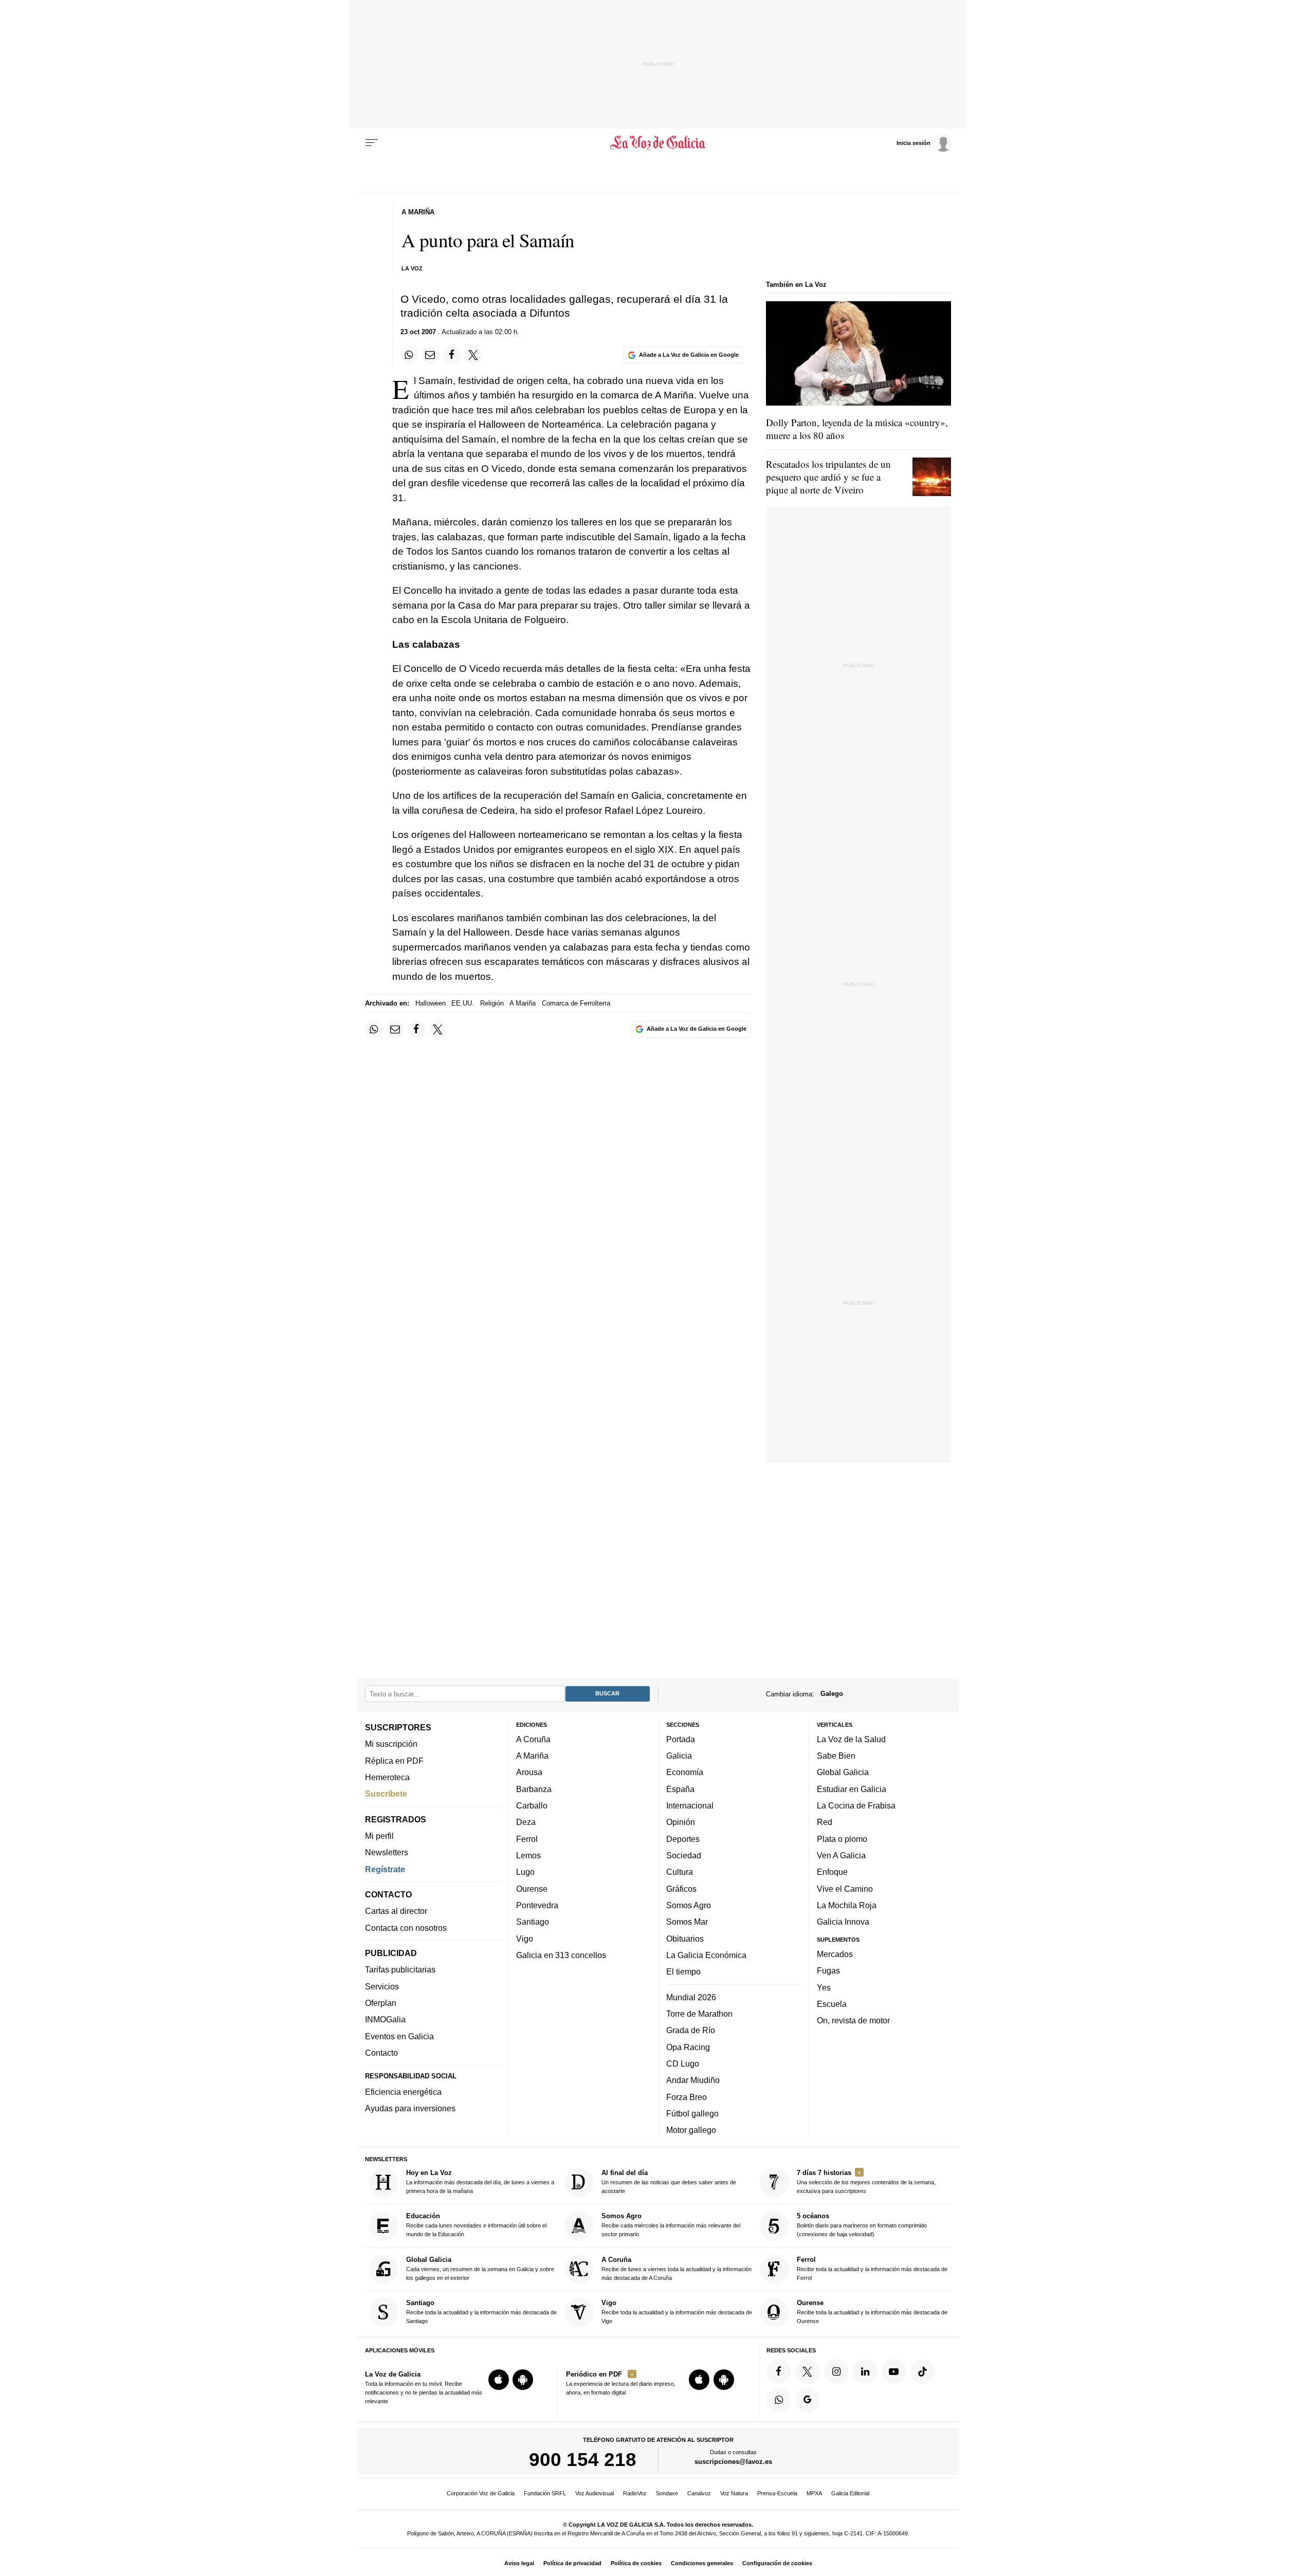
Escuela (832, 2004)
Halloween (431, 1003)
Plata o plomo (842, 1839)
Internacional (690, 1805)
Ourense (532, 1889)
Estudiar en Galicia (852, 1789)
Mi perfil (379, 1836)
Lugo (525, 1872)
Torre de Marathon (699, 2014)
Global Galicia (843, 1773)
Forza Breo (687, 2097)
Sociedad (684, 1855)
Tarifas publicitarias (400, 1970)
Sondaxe (667, 2493)
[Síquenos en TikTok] (923, 2371)
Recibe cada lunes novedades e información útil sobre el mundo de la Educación (476, 2225)
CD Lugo (683, 2063)
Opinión (681, 1822)
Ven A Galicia (841, 1855)
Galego (832, 1694)
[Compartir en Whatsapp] (409, 355)
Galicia (679, 1756)
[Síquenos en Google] (808, 2400)
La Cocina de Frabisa (856, 1805)
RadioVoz (635, 2493)
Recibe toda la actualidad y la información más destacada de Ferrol (872, 2268)
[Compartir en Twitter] (473, 355)
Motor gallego (691, 2130)
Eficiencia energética (403, 2092)
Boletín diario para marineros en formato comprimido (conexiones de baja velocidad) (862, 2225)
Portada (681, 1739)
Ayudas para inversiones (410, 2109)
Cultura (680, 1872)
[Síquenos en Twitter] (808, 2371)
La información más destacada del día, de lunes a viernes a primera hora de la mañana (480, 2181)
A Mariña (523, 1003)
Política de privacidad (572, 2563)
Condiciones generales (702, 2563)
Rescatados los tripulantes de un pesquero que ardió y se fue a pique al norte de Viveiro (828, 477)
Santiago (533, 1922)
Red (825, 1822)
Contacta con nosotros (406, 1928)
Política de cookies (636, 2563)
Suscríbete (386, 1794)
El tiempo (683, 1971)
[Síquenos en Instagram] (836, 2371)
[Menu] (372, 143)
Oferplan (381, 2003)
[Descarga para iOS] (499, 2380)
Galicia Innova (843, 1922)
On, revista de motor (853, 2020)
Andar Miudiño (693, 2080)
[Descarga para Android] (523, 2380)
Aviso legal (519, 2563)
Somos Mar (687, 1922)
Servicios (382, 1986)
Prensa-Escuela (777, 2493)
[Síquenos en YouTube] (894, 2371)
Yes (824, 1987)
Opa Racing (688, 2047)
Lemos (528, 1855)
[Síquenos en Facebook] (779, 2371)
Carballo (532, 1805)
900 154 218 (583, 2460)
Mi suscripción (391, 1744)
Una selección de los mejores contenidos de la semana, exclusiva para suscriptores (866, 2181)
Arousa (529, 1773)
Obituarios (685, 1939)
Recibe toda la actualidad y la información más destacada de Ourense (872, 2312)
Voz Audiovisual (595, 2493)
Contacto (381, 2053)
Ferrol (527, 1839)
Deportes (683, 1839)
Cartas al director (396, 1911)
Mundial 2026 (691, 1997)
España (680, 1789)
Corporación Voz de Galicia (481, 2493)
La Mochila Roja (847, 1905)
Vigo (525, 1939)
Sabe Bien (836, 1756)
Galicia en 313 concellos (561, 1955)
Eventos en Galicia (399, 2036)
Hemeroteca (387, 1777)
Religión (492, 1003)
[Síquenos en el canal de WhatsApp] (779, 2400)
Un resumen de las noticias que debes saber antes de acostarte (669, 2181)
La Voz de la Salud (851, 1739)
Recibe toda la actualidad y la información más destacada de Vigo (677, 2312)
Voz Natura (734, 2493)
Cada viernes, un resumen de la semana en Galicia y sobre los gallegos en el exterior (480, 2268)
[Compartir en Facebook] (452, 355)
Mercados (835, 1954)
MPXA (814, 2493)
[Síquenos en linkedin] (865, 2371)
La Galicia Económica (706, 1955)
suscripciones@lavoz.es (733, 2462)
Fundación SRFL (545, 2493)
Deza (526, 1822)
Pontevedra (537, 1905)
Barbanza (534, 1789)
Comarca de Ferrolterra (576, 1003)
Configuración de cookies (777, 2563)
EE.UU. (463, 1003)
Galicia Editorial (850, 2493)
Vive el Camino (845, 1889)
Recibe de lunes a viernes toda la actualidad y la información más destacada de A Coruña (677, 2268)
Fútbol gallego (692, 2113)
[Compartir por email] (430, 355)
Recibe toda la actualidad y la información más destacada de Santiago (481, 2312)
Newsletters (387, 1853)
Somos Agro (689, 1905)
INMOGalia (385, 2020)
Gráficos (681, 1889)
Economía (685, 1773)
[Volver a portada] (658, 143)
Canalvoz (699, 2493)
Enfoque (832, 1872)
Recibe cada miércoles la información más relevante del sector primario (671, 2225)
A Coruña (533, 1739)
